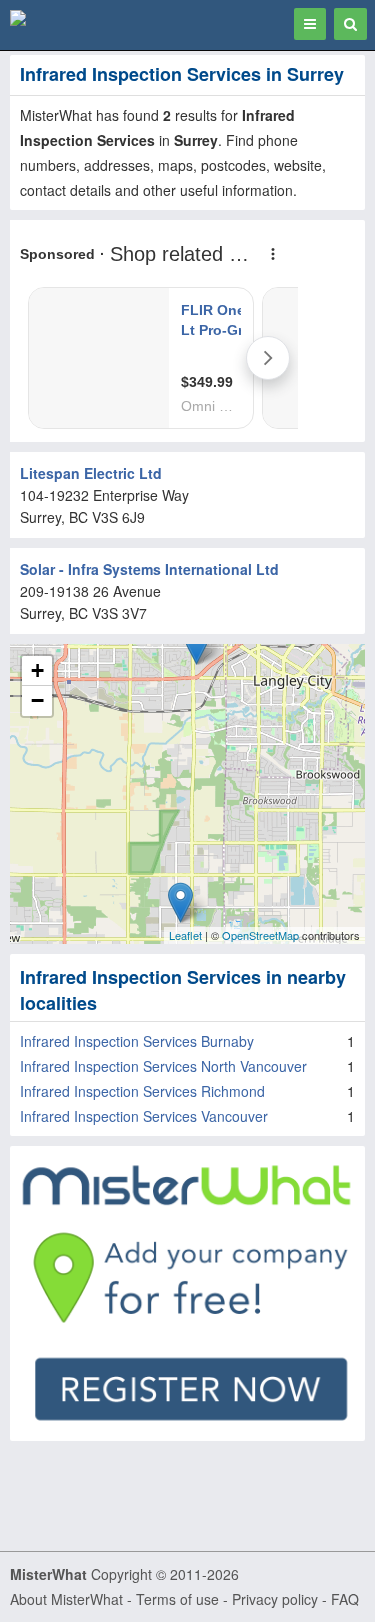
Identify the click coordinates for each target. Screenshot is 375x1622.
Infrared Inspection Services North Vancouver (163, 1066)
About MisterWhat (66, 1599)
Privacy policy (275, 1599)
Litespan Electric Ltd (91, 473)
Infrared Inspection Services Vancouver (144, 1116)
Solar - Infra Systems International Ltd (149, 569)
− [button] (37, 700)
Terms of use (177, 1599)
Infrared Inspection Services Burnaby (137, 1041)
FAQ (345, 1599)
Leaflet (185, 935)
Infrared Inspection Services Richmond (142, 1091)
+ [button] (37, 670)
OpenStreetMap (260, 935)
